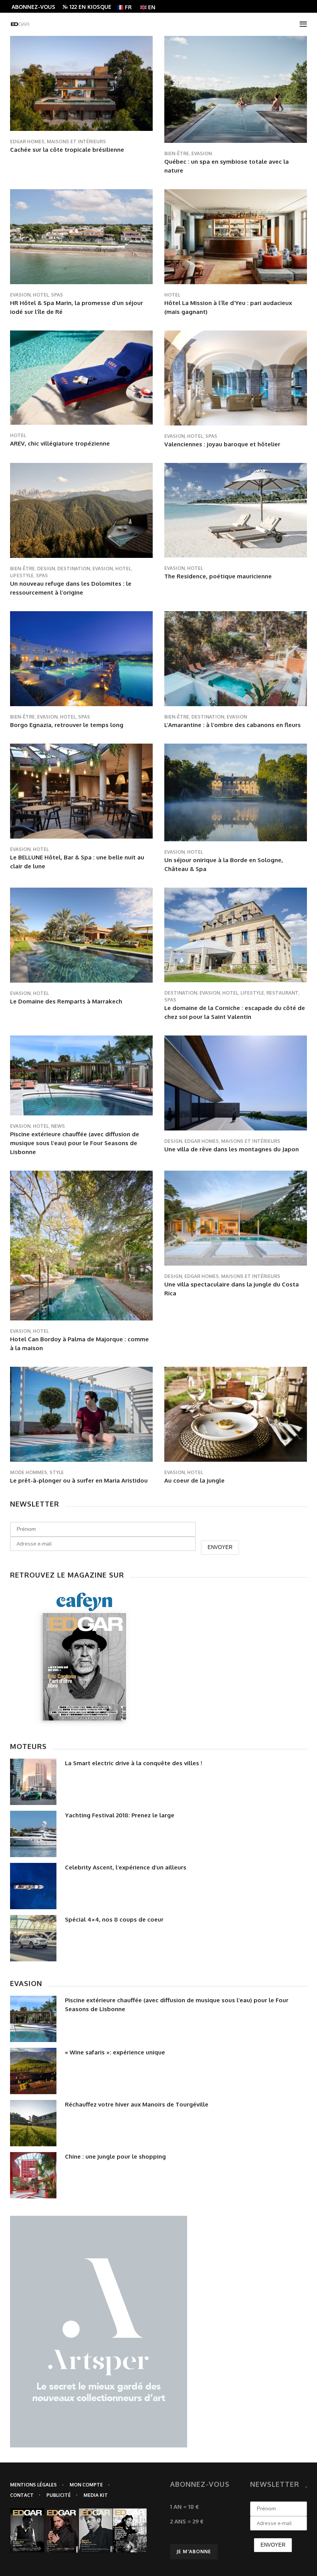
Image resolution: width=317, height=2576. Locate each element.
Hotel (41, 295)
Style (57, 1472)
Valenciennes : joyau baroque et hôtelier (222, 444)
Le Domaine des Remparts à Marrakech (66, 1001)
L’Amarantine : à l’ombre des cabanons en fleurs (233, 725)
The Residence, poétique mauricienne (218, 576)
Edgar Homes (27, 142)
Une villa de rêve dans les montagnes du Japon (232, 1149)
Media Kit (96, 2495)
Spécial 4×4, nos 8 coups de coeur (114, 1919)
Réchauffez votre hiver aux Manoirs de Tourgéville (137, 2104)
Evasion (202, 153)
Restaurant (282, 993)
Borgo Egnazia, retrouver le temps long (67, 725)
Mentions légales (33, 2485)
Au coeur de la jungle (194, 1480)
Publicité (59, 2495)
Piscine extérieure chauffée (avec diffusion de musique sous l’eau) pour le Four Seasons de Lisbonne (75, 1143)
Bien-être (177, 153)
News (58, 1126)
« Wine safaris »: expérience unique (115, 2052)
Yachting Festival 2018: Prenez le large (120, 1815)
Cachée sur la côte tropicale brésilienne (67, 150)
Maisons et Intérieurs (76, 142)
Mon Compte (86, 2485)
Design (46, 569)
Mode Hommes (29, 1472)
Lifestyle (22, 575)
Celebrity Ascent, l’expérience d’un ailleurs (126, 1867)
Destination (74, 569)
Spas (57, 295)
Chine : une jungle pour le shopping (115, 2157)
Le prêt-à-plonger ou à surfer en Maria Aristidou (79, 1480)
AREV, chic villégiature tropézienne (60, 443)
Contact (22, 2495)
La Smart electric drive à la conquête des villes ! (134, 1763)
